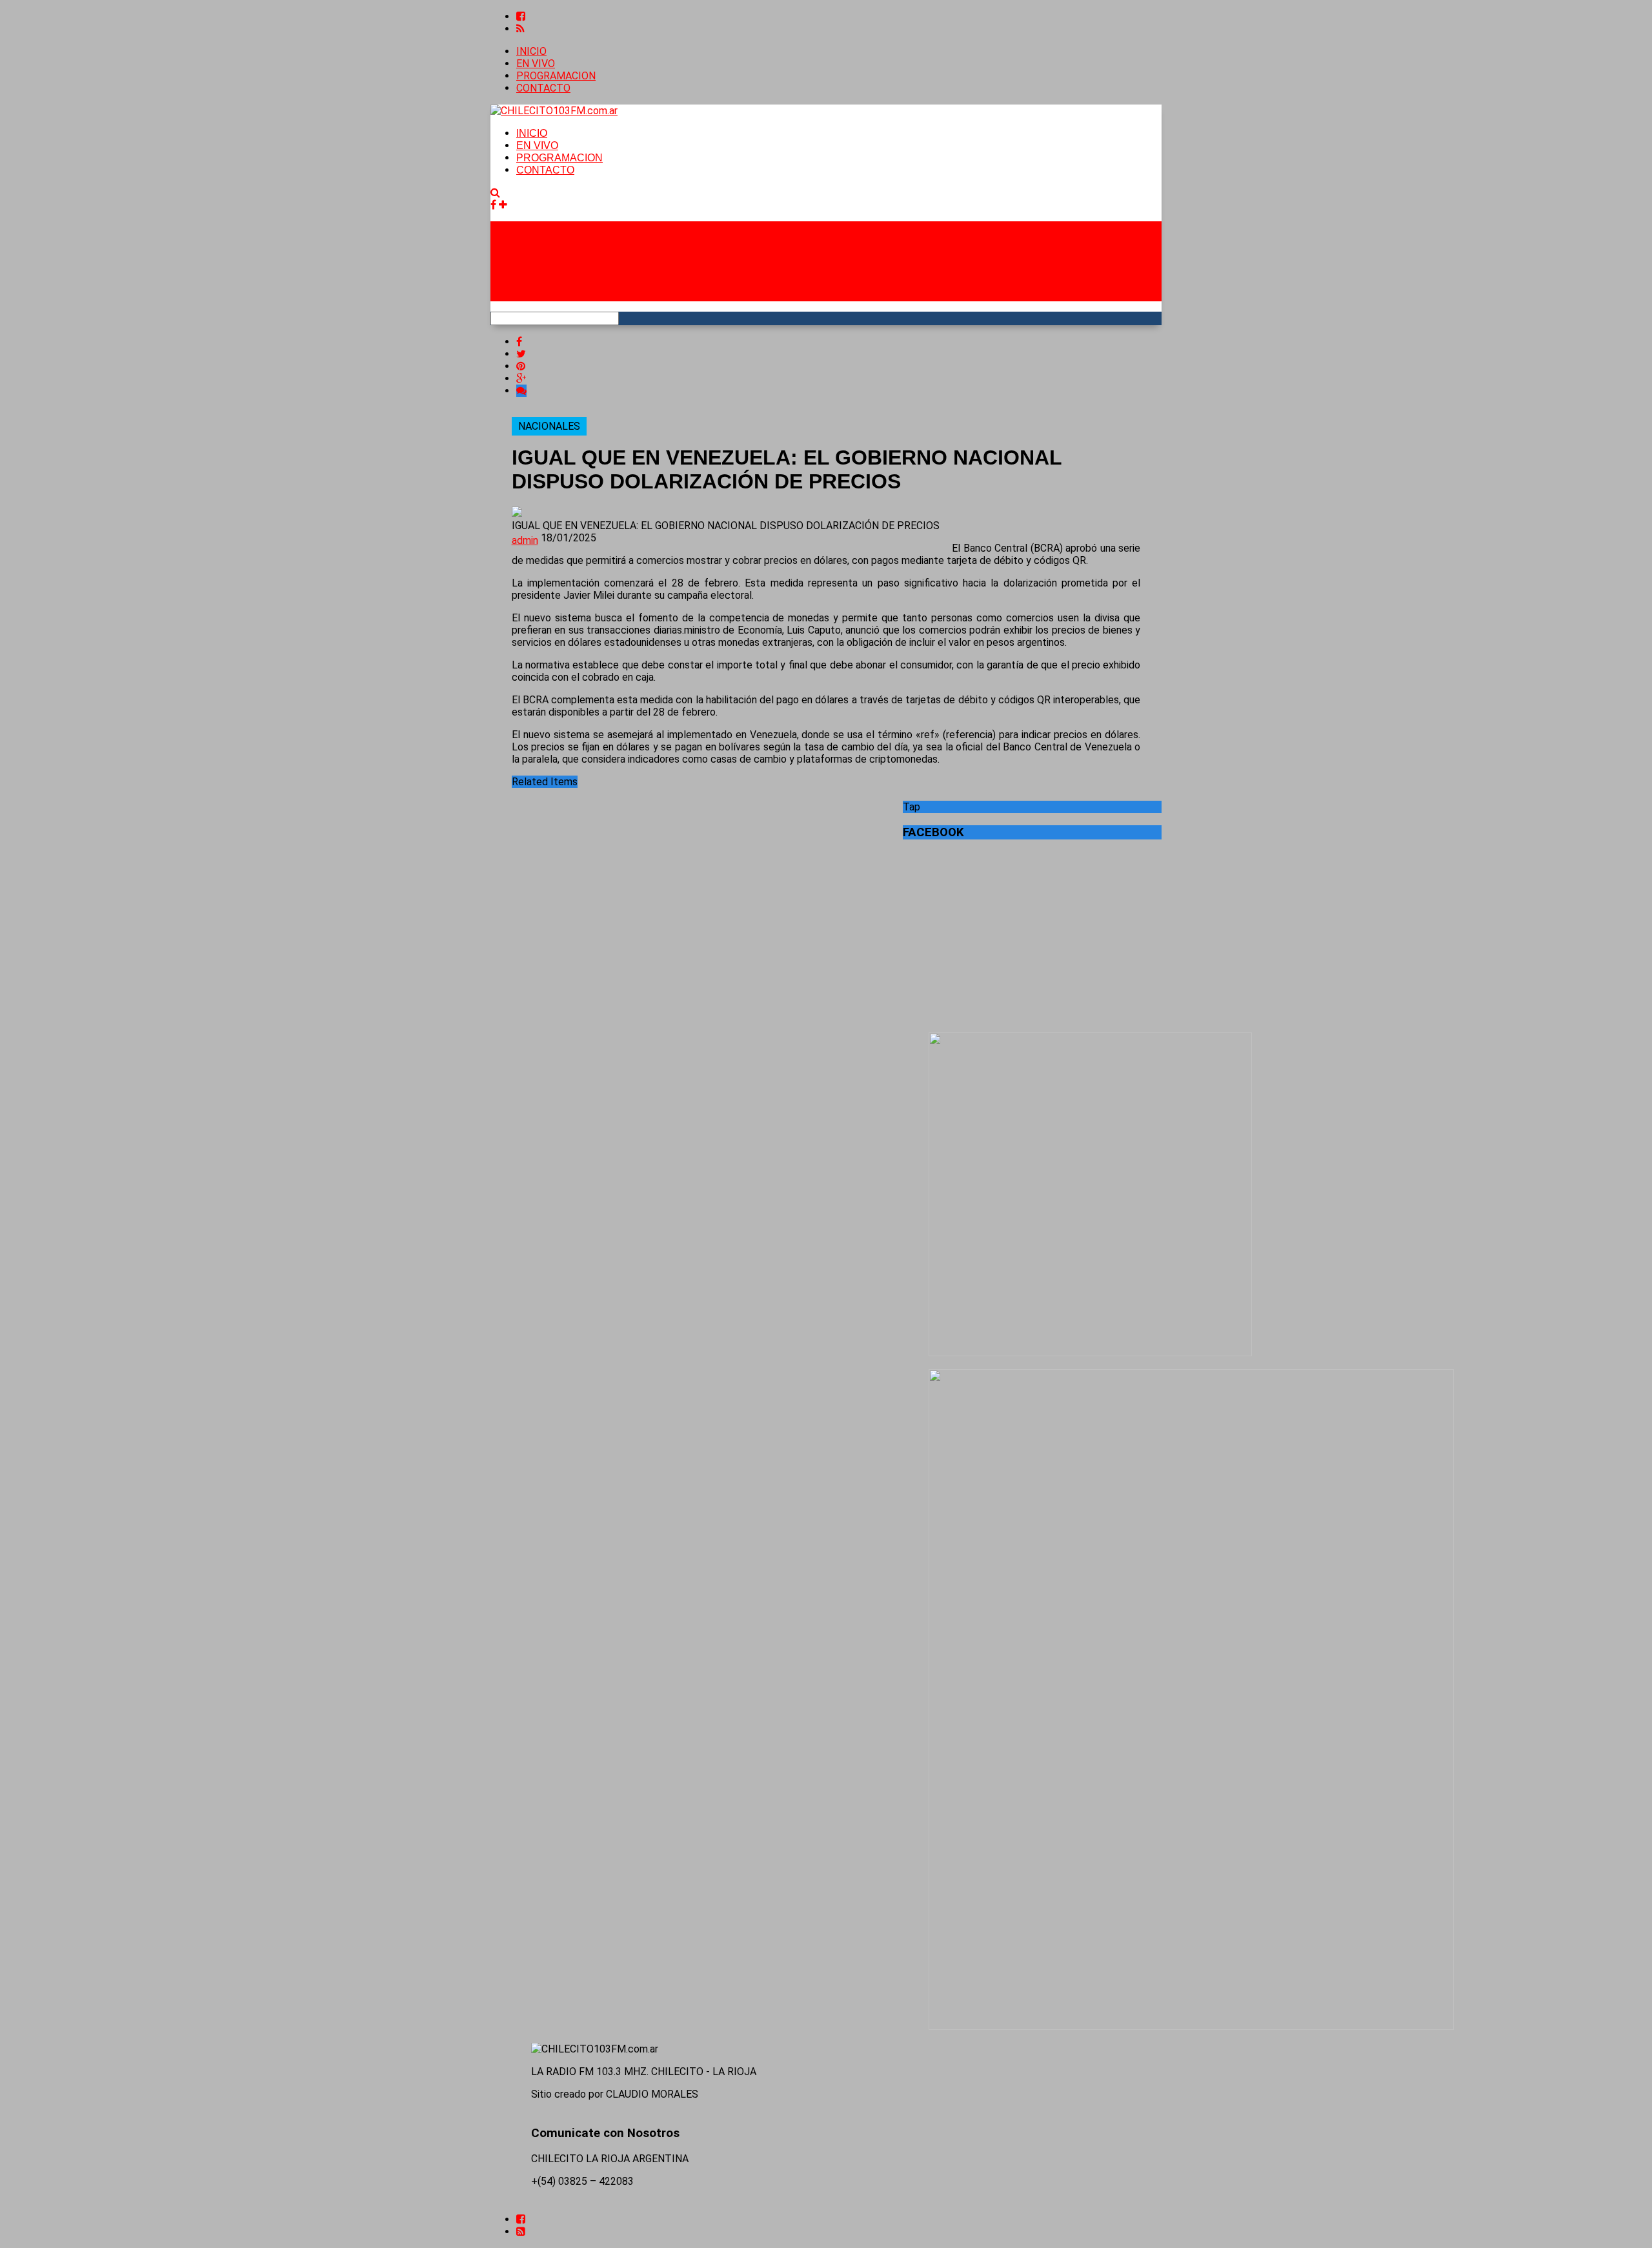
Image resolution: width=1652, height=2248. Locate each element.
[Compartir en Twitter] (521, 354)
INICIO (531, 51)
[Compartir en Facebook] (519, 342)
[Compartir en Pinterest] (521, 366)
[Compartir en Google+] (521, 378)
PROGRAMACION (556, 76)
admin (525, 540)
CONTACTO (543, 88)
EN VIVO (536, 64)
